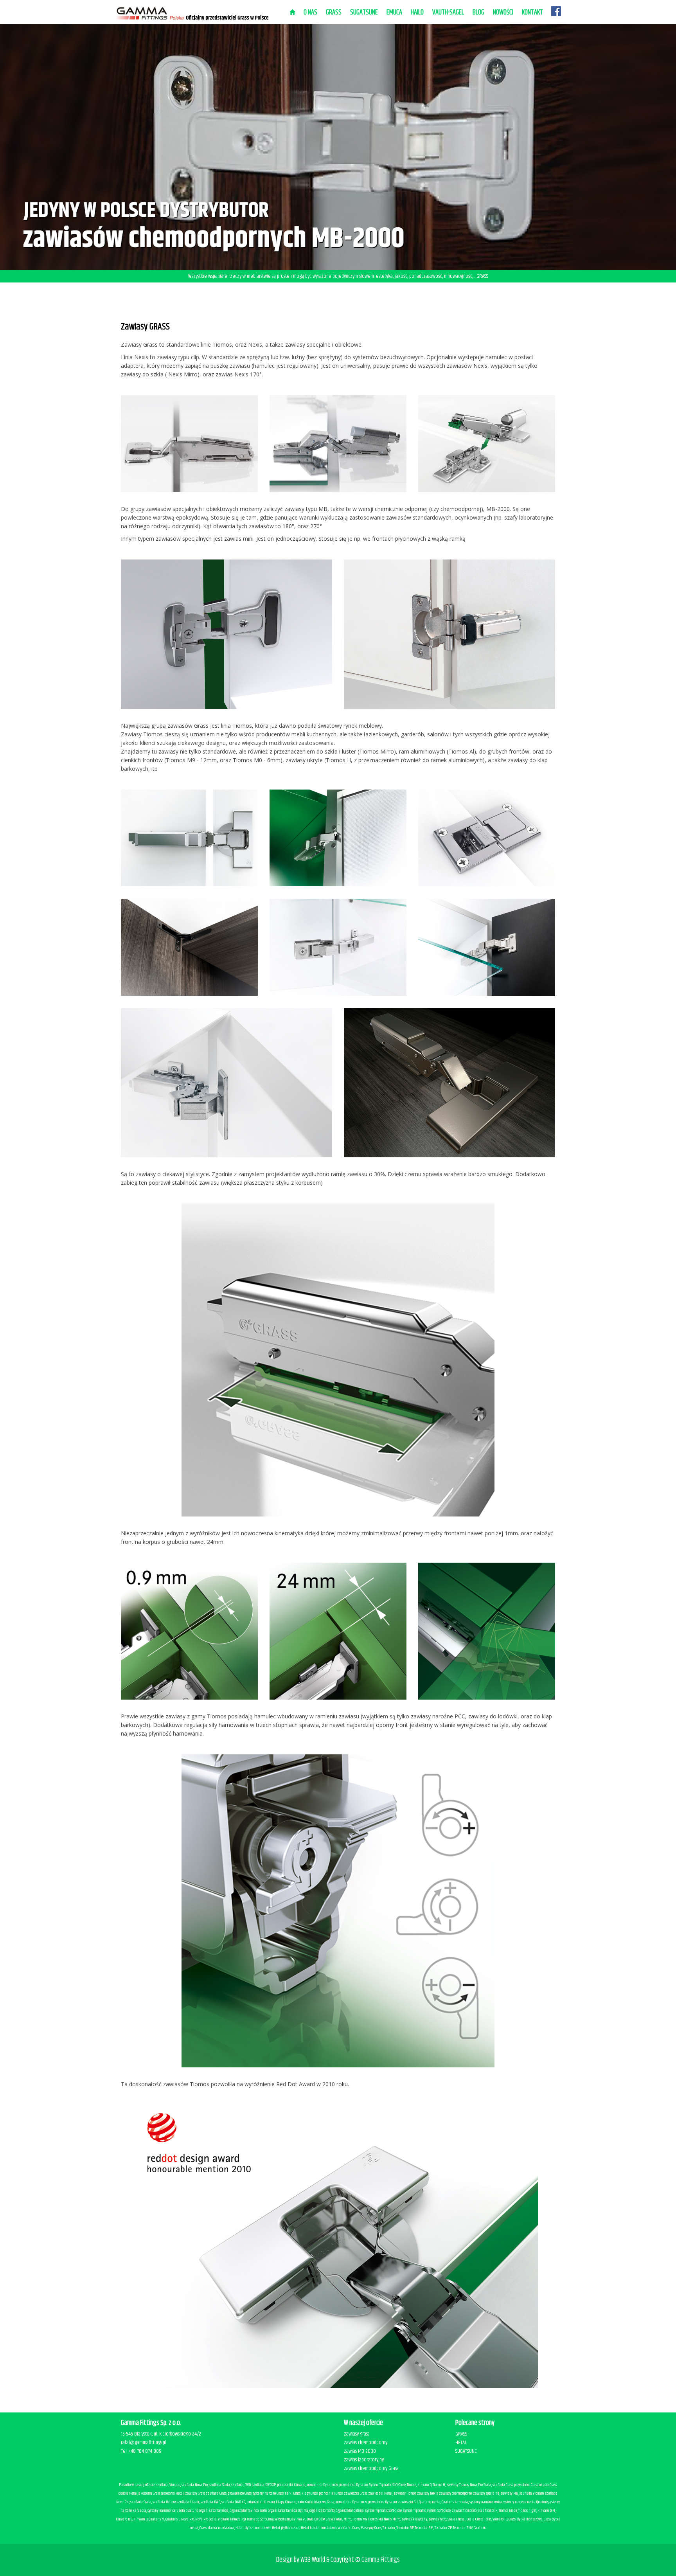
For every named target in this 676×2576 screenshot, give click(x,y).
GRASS (461, 2434)
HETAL (461, 2443)
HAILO (417, 13)
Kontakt (532, 13)
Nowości (503, 13)
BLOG (478, 13)
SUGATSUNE (364, 13)
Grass (334, 13)
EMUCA (394, 13)
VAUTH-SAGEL (448, 13)
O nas (310, 13)
